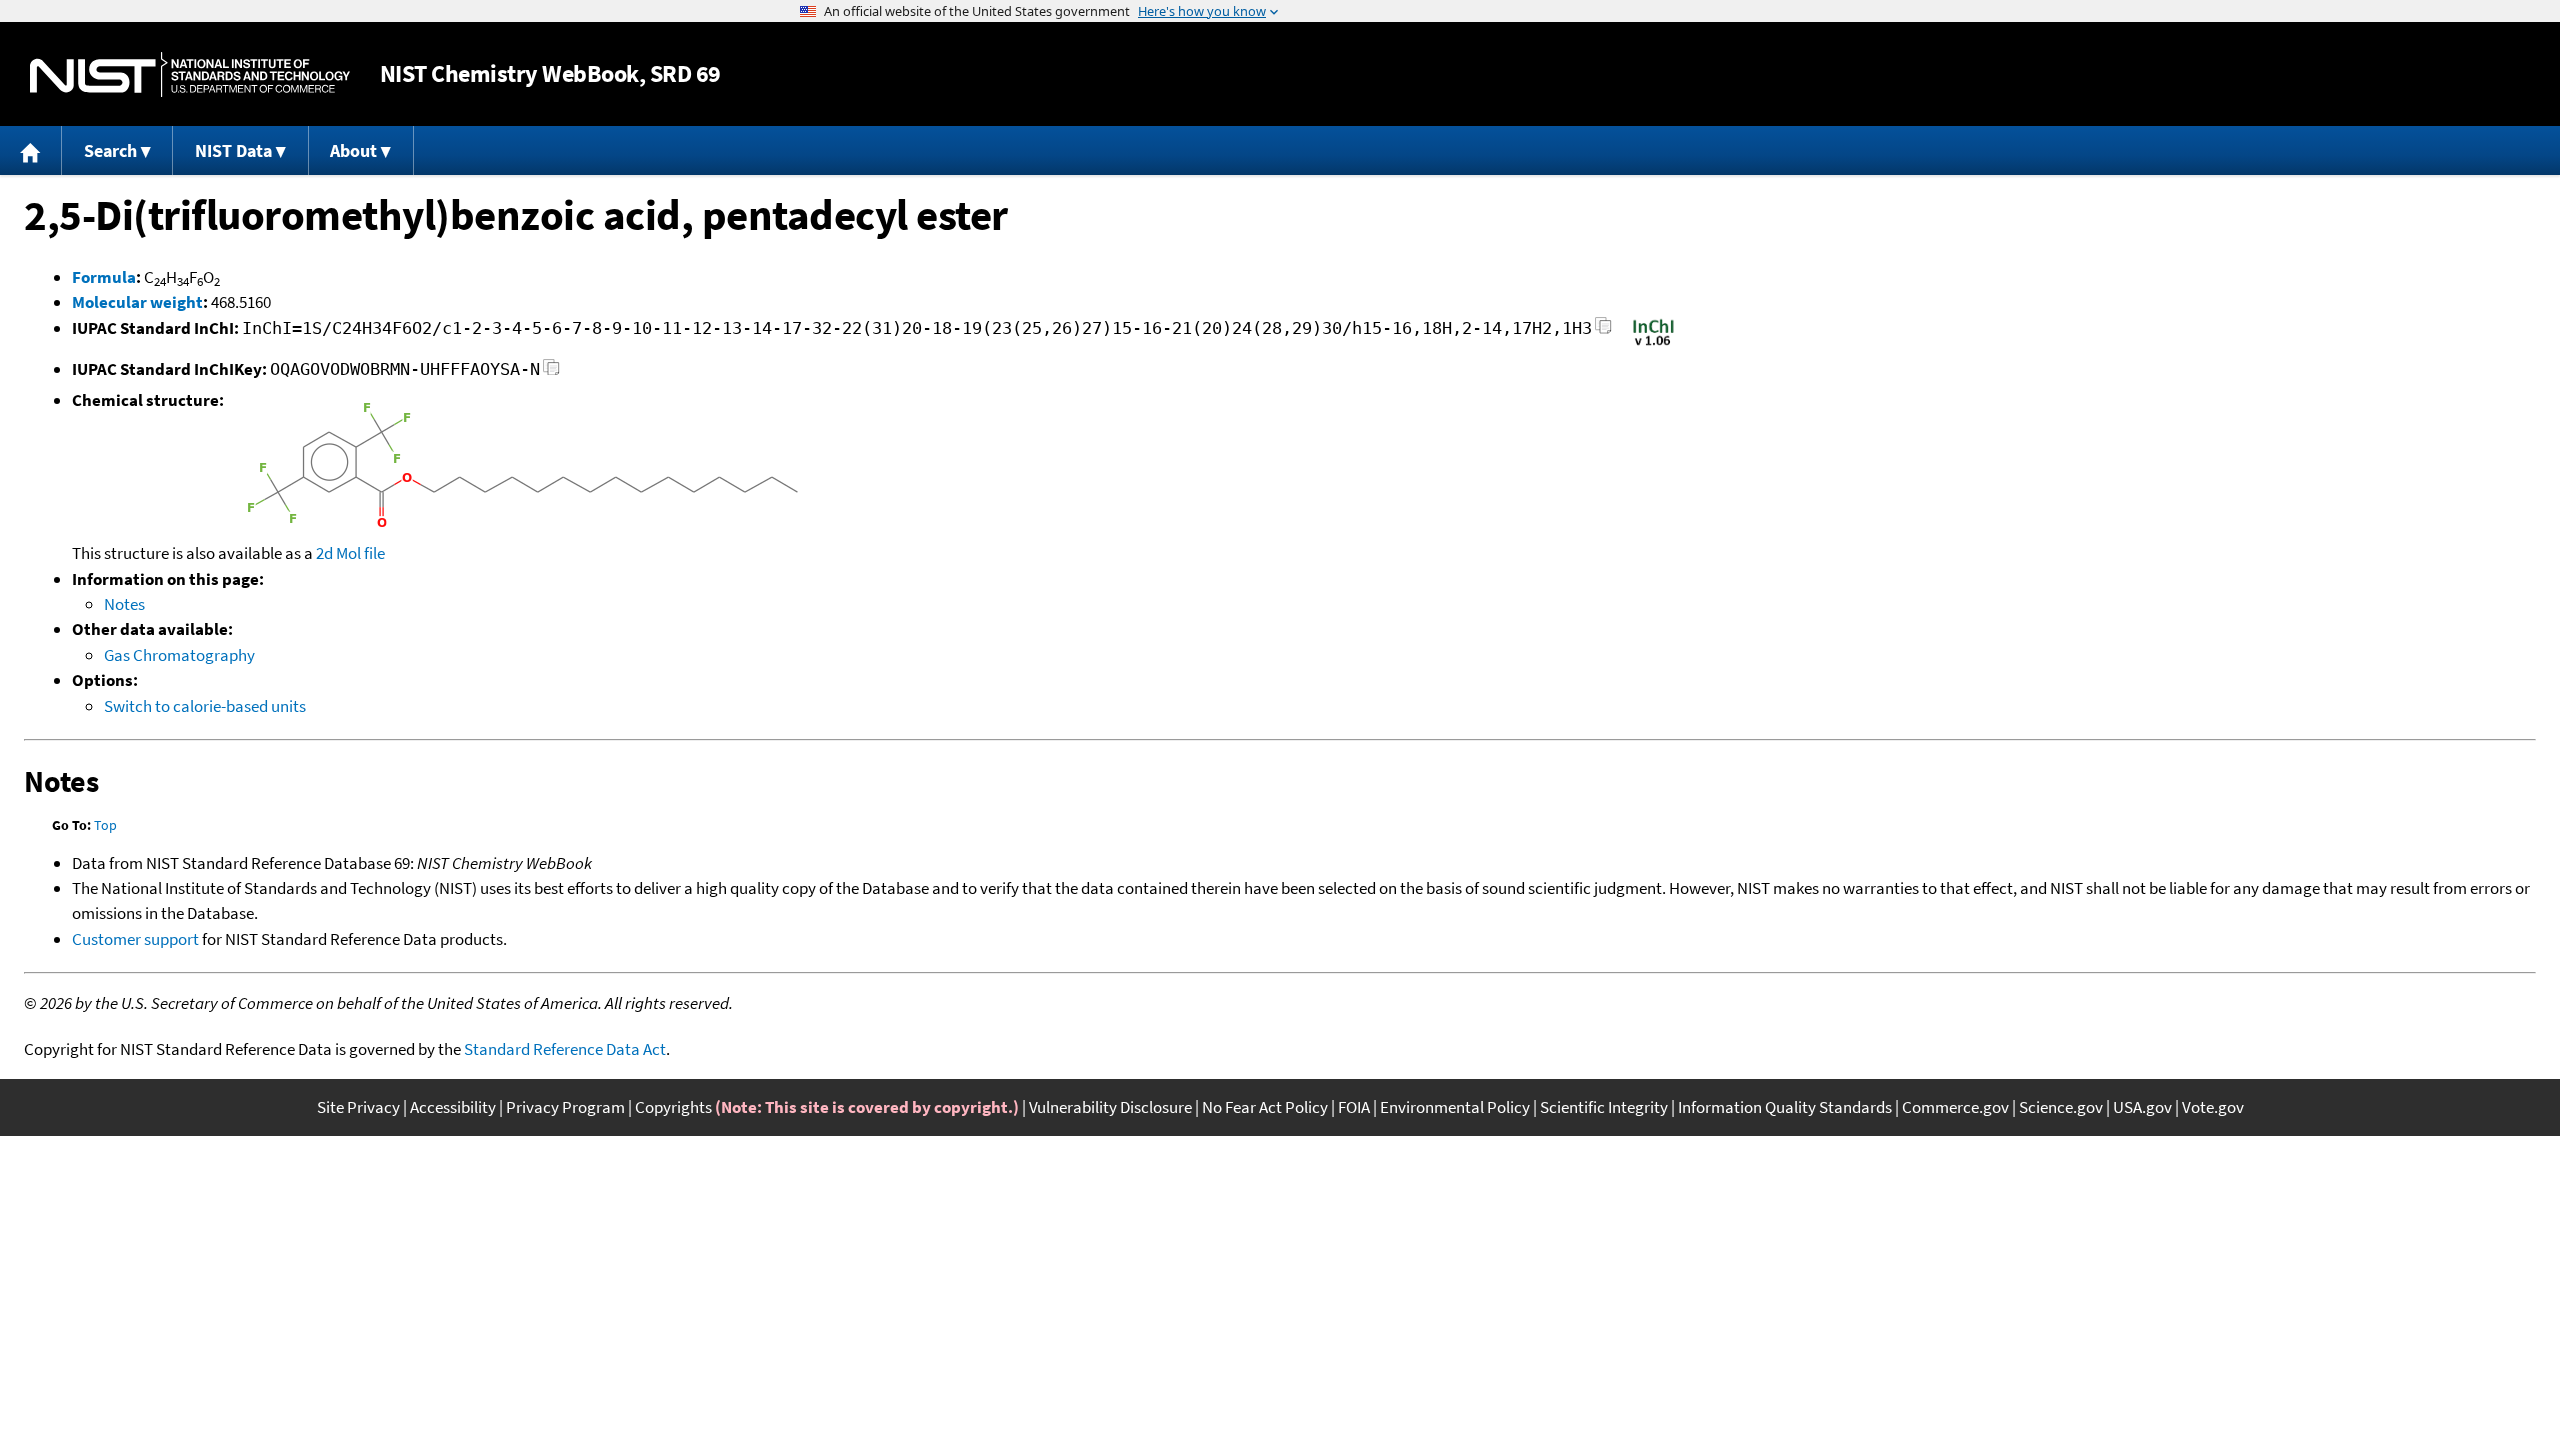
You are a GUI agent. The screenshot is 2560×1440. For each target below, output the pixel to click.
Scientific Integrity (1604, 1107)
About (353, 150)
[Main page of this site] (31, 150)
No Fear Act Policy (1265, 1107)
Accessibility (453, 1107)
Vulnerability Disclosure (1110, 1107)
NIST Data (233, 150)
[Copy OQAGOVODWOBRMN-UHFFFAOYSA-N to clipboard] (551, 372)
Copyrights (673, 1107)
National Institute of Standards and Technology (190, 74)
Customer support (135, 939)
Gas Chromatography (179, 655)
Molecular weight (137, 302)
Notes (124, 604)
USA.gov (2142, 1107)
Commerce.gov (1955, 1107)
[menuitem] (31, 150)
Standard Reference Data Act (565, 1049)
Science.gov (2061, 1107)
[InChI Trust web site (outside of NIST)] (1653, 344)
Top (105, 825)
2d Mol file (350, 553)
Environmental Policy (1455, 1107)
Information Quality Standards (1785, 1107)
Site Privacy (358, 1107)
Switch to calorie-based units (205, 706)
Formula (104, 277)
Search (110, 150)
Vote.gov (2213, 1107)
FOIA (1354, 1107)
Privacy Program (565, 1107)
